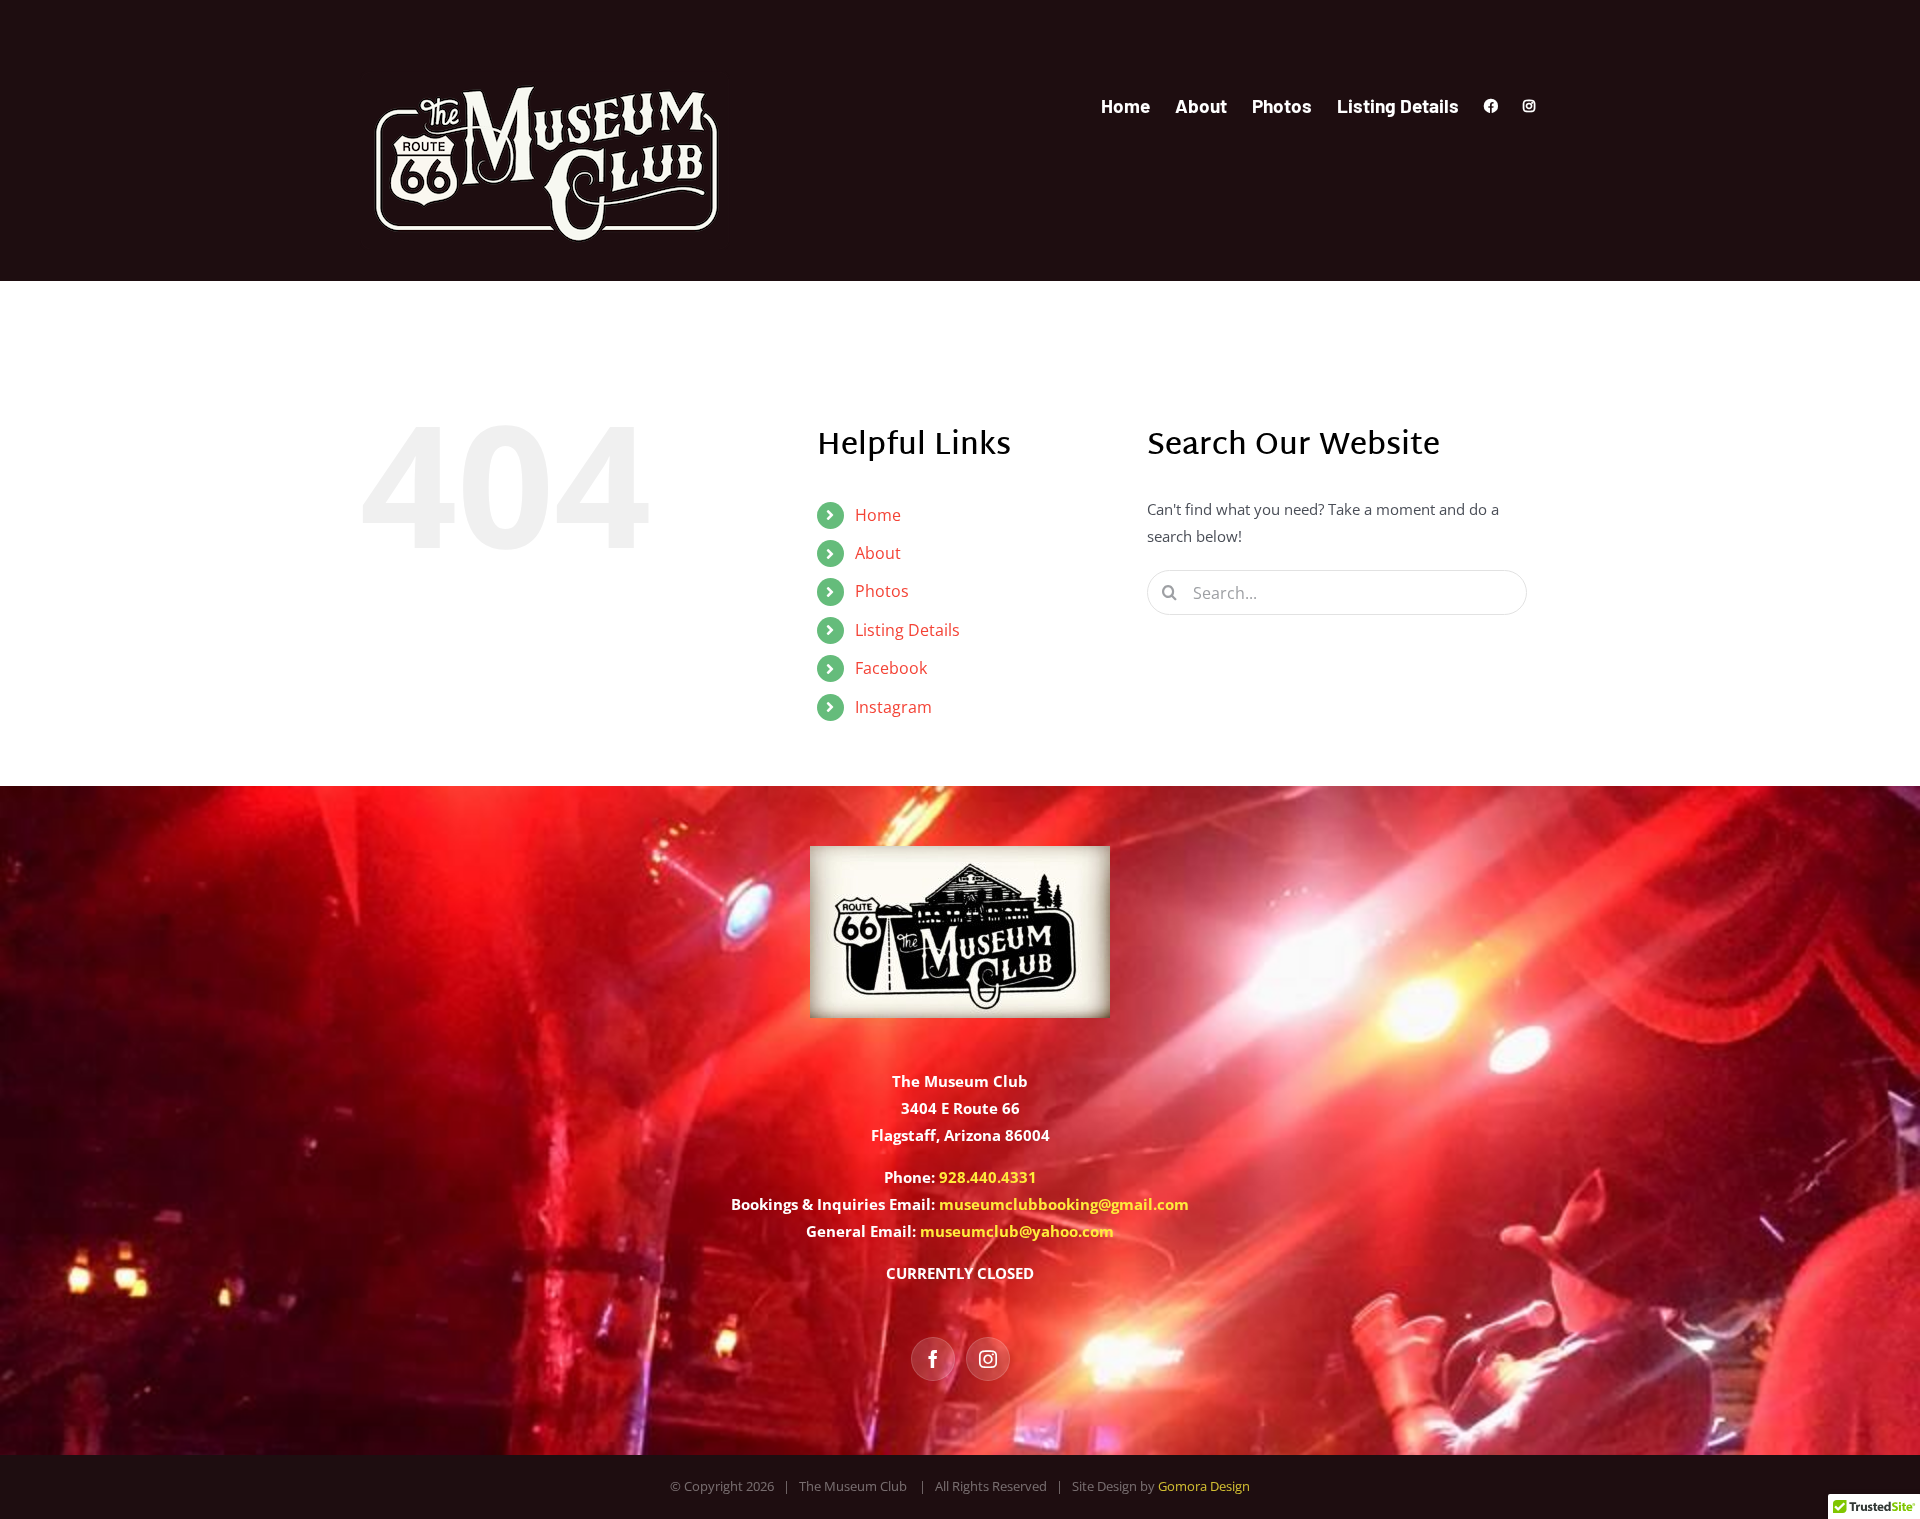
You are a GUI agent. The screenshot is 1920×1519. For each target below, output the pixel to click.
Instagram (893, 707)
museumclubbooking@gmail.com (1064, 1204)
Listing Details (907, 630)
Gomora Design (1204, 1486)
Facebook (891, 668)
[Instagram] (988, 1359)
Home (878, 515)
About (878, 553)
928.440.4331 (988, 1177)
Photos (882, 591)
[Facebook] (933, 1359)
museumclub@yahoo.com (1017, 1231)
